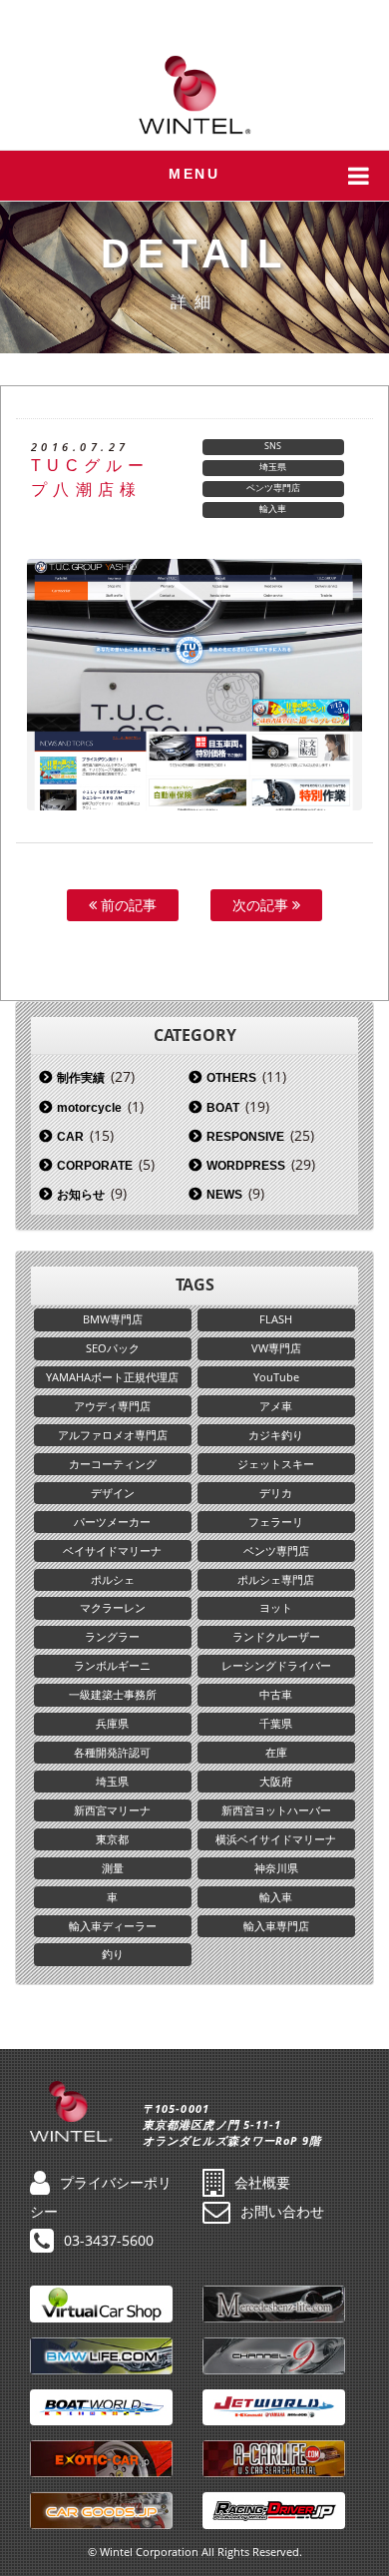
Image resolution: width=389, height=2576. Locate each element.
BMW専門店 (113, 1319)
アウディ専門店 (112, 1406)
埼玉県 (273, 467)
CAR (70, 1137)
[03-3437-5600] (361, 20)
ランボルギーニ (112, 1665)
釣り (113, 1954)
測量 (113, 1868)
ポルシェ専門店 (276, 1579)
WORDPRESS (246, 1166)
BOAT (223, 1108)
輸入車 (273, 509)
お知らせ (81, 1195)
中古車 (276, 1694)
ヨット (276, 1607)
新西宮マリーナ (112, 1810)
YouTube (276, 1377)
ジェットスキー (276, 1464)
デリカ (276, 1493)
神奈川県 (276, 1868)
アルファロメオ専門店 (113, 1435)
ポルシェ (113, 1579)
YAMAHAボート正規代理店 (112, 1377)
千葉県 (276, 1723)
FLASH (276, 1319)
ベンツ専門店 (273, 488)
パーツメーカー (112, 1522)
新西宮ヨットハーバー (276, 1810)
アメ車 (276, 1406)
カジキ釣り (276, 1435)
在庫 (276, 1752)
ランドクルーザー (276, 1636)
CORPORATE (95, 1166)
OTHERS (231, 1078)
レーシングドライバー (276, 1665)
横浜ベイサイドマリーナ (276, 1839)
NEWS (224, 1195)
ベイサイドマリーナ (112, 1550)
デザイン (113, 1493)
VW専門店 (276, 1348)
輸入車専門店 (276, 1926)
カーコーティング (113, 1464)
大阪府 (276, 1781)
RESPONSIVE (245, 1137)
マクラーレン (113, 1607)
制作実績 (81, 1078)
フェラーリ (276, 1522)
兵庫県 (112, 1723)
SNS (273, 446)
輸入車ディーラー (113, 1926)
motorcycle (89, 1108)
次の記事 (262, 905)
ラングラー (112, 1636)
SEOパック (113, 1348)
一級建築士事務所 (113, 1694)
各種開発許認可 (112, 1752)
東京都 (112, 1839)
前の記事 (127, 905)
